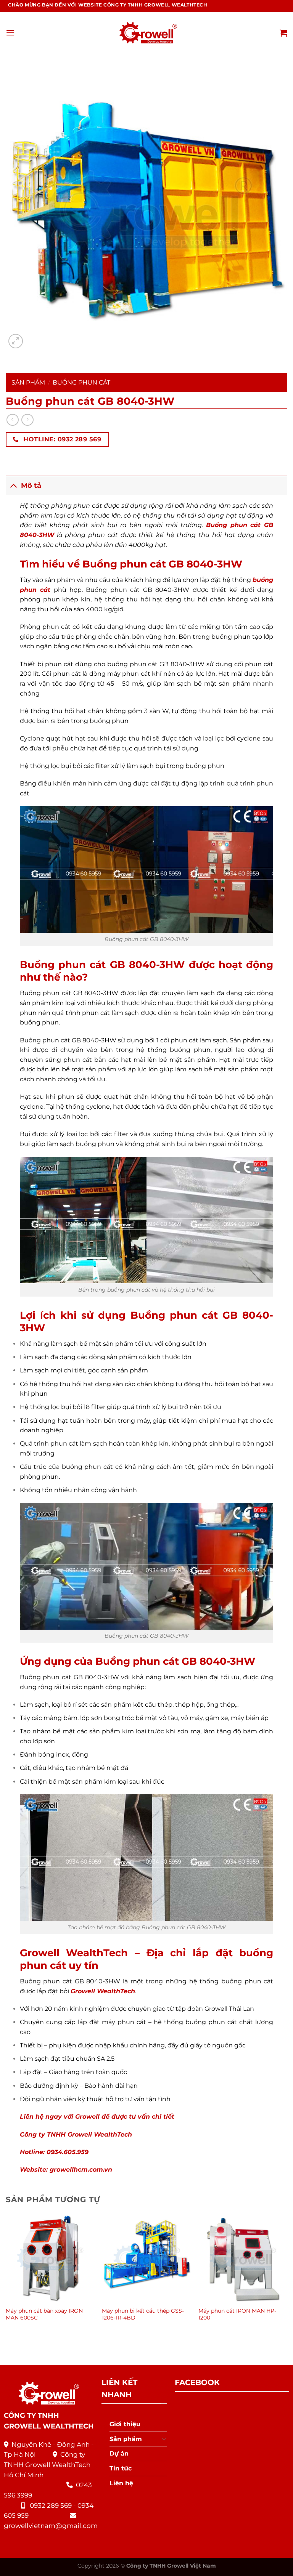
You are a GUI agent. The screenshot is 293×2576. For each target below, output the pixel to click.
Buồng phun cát (81, 382)
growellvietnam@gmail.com (51, 2526)
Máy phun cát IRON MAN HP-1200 (237, 2314)
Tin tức (121, 2468)
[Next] (287, 2275)
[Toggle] (13, 485)
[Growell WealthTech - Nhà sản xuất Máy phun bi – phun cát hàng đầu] (146, 33)
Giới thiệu (125, 2424)
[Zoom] (16, 341)
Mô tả (31, 485)
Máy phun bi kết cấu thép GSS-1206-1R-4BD (143, 2314)
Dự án (119, 2453)
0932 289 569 (51, 2505)
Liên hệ (121, 2483)
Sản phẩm (28, 382)
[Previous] (6, 2275)
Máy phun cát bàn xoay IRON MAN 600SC (44, 2314)
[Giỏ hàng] (283, 33)
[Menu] (10, 33)
